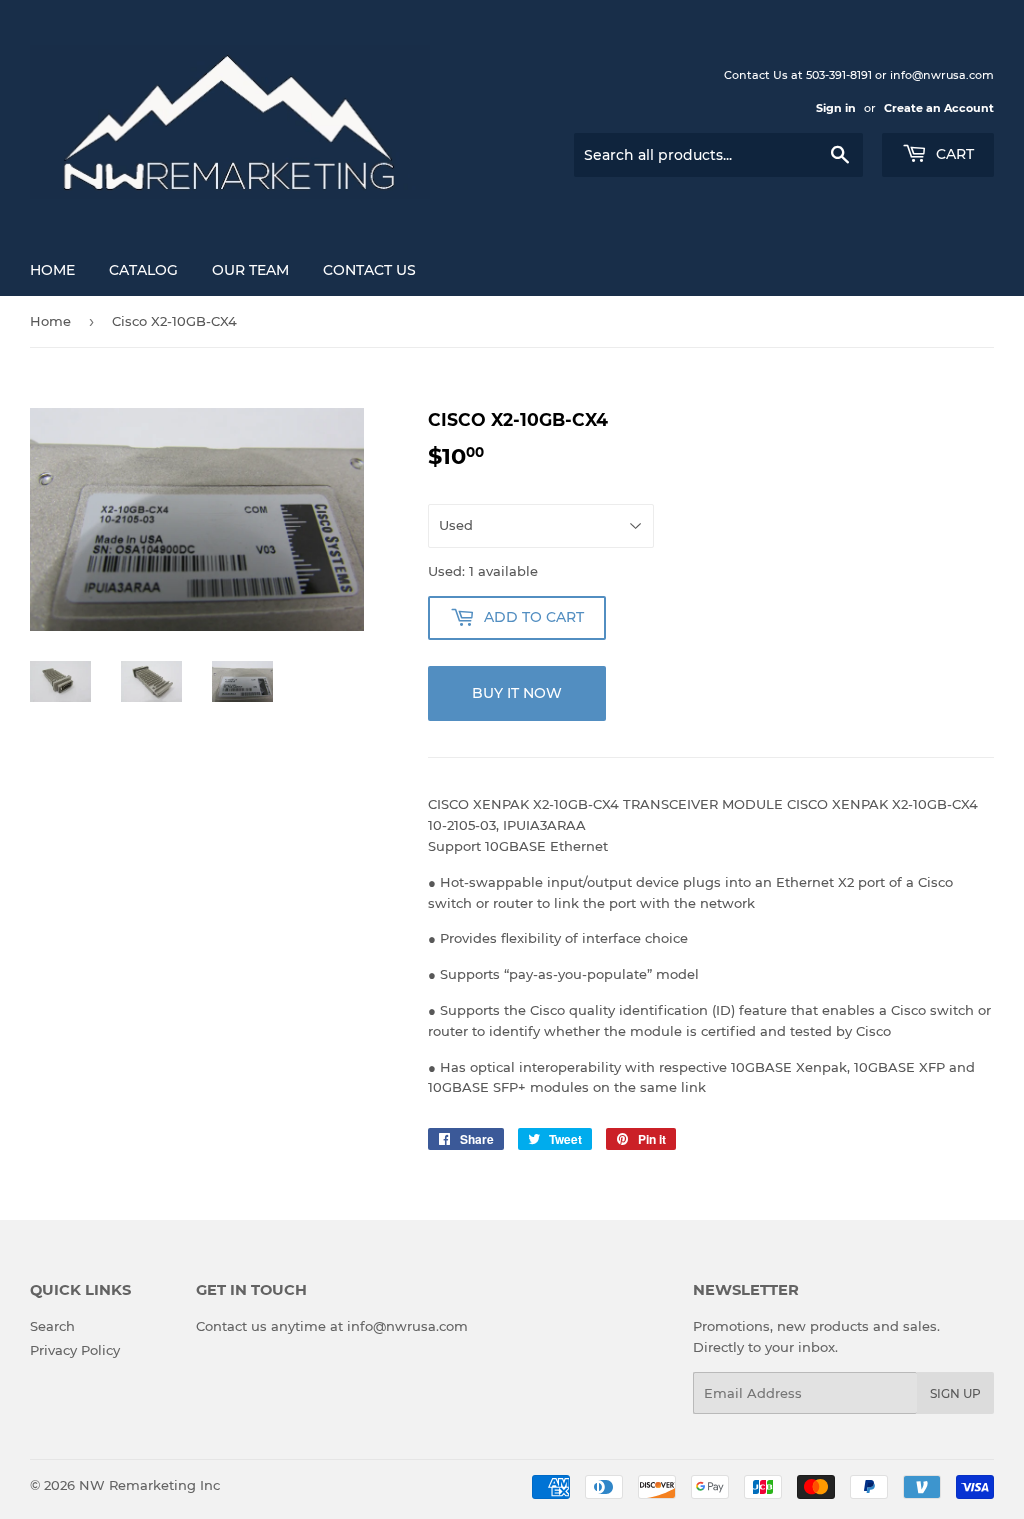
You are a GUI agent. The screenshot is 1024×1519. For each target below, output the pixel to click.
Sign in (836, 108)
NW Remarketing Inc (149, 1485)
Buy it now (517, 693)
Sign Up (955, 1393)
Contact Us (369, 270)
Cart (953, 154)
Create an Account (939, 108)
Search (52, 1326)
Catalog (143, 270)
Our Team (250, 270)
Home (52, 270)
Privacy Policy (75, 1350)
